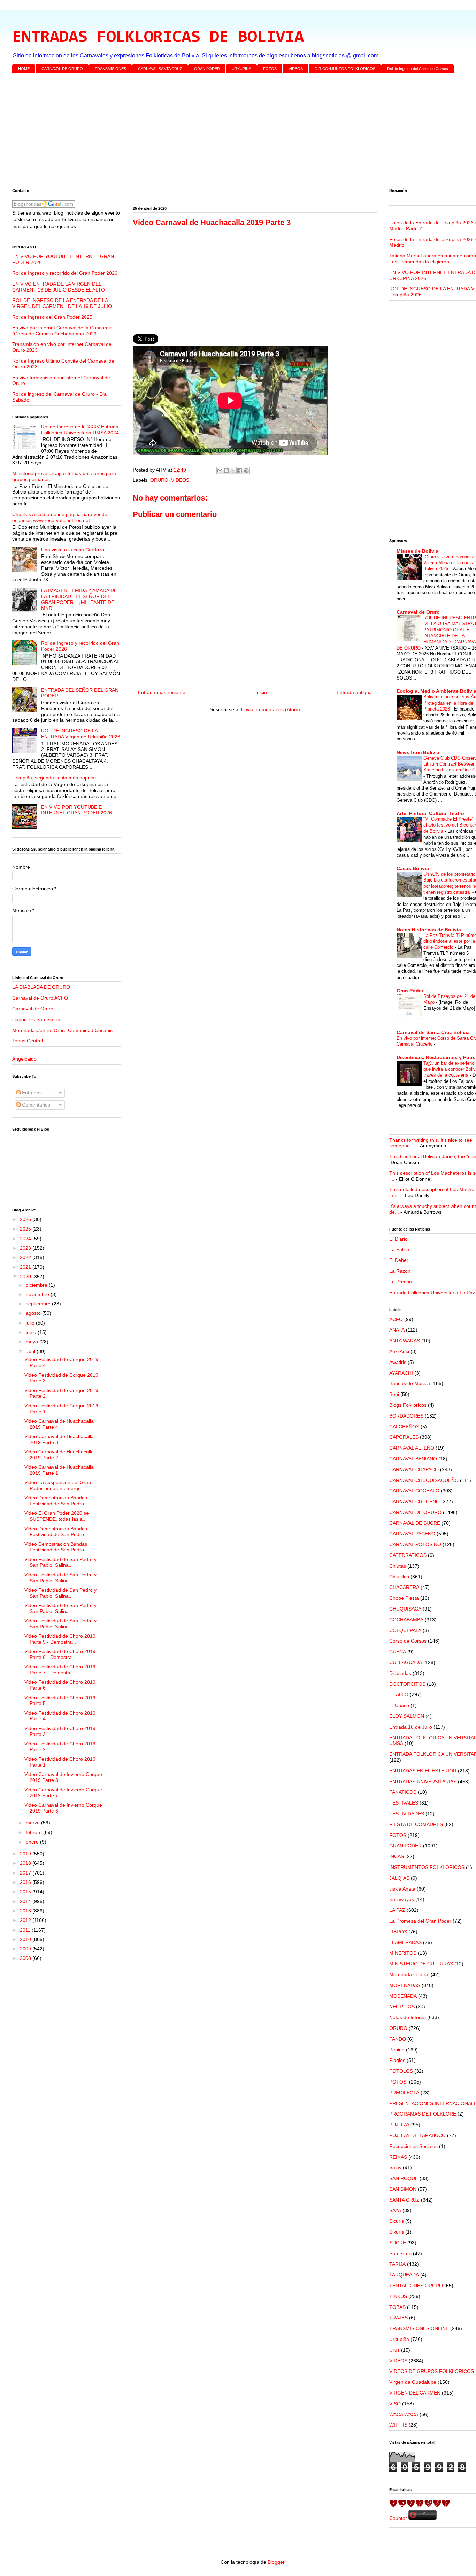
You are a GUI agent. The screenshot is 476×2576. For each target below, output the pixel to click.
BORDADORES (406, 1416)
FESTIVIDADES (407, 1814)
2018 (26, 1863)
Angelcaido (24, 1059)
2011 (26, 1930)
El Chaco (399, 1705)
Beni (394, 1394)
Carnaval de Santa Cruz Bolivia (433, 1032)
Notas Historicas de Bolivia (429, 930)
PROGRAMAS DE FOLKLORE (423, 2114)
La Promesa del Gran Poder (420, 1921)
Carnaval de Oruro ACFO (40, 998)
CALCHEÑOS (404, 1427)
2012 (26, 1920)
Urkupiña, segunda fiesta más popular (54, 778)
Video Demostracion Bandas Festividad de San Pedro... (56, 1501)
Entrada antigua (354, 692)
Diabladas (400, 1673)
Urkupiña (399, 2339)
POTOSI (398, 2082)
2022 (26, 1257)
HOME (24, 69)
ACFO (396, 1319)
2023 (26, 1248)
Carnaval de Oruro (33, 1009)
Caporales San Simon (36, 1019)
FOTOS (270, 69)
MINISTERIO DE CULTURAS (421, 1964)
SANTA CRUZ (404, 2200)
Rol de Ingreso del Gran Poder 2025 (52, 317)
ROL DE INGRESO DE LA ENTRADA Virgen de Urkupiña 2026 (81, 734)
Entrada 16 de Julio (411, 1727)
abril (31, 1351)
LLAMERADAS (405, 1942)
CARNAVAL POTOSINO (415, 1544)
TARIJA (397, 2264)
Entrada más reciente (162, 692)
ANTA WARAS (405, 1341)
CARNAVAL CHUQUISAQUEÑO (424, 1480)
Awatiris (398, 1362)
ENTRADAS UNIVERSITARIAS (423, 1782)
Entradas (31, 1093)
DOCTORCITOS (407, 1684)
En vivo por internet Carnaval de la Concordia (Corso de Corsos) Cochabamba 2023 (62, 331)
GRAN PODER (207, 69)
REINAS (398, 2157)
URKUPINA (241, 69)
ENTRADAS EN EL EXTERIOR (423, 1771)
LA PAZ (397, 1910)
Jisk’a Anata (402, 1889)
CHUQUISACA (405, 1609)
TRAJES (398, 2318)
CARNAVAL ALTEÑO (412, 1448)
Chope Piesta (404, 1598)
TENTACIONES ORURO (416, 2286)
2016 (26, 1882)
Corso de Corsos (408, 1641)
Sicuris (397, 2221)
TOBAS (397, 2307)
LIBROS (398, 1932)
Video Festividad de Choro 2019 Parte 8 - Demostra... (60, 1654)
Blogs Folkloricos (408, 1405)
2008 (26, 1958)
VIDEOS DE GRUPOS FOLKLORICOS (432, 2371)
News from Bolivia (418, 752)
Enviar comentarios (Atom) (271, 709)
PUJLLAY (400, 2125)
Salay (395, 2167)
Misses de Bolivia (417, 551)
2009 (26, 1949)
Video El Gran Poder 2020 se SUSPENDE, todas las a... (57, 1516)
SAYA (395, 2210)
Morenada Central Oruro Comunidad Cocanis (62, 1030)
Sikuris (397, 2232)
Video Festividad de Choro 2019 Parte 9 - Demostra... (60, 1639)
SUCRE (398, 2243)
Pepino (397, 2050)
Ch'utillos (399, 1577)
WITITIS (398, 2425)
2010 (26, 1939)
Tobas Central (28, 1041)
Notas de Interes (408, 2017)
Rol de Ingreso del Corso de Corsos (418, 69)
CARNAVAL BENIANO (413, 1459)
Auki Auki (399, 1351)
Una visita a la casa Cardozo (73, 550)
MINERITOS (403, 1953)
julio (31, 1323)
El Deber (399, 1260)
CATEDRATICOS (408, 1555)
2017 (26, 1873)
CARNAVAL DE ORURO (62, 69)
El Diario (398, 1239)
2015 (26, 1892)
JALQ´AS (399, 1878)
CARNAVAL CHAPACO (414, 1469)
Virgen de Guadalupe (413, 2382)
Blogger (276, 2562)
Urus (394, 2350)
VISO (395, 2404)
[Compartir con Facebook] (240, 471)
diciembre (37, 1285)
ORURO (159, 480)
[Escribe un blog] (227, 471)
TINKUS (398, 2296)
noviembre (38, 1294)
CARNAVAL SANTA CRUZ (160, 69)
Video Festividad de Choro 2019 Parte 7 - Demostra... (60, 1670)
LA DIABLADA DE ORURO (41, 987)
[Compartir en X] (233, 471)
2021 (26, 1267)
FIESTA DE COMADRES (416, 1824)
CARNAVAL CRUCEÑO (414, 1502)
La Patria (399, 1249)
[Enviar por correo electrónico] (220, 471)
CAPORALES (404, 1437)
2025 (26, 1229)
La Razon (400, 1271)
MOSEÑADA (403, 1996)
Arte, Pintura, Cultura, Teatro (430, 813)
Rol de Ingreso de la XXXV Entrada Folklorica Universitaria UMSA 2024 (80, 430)
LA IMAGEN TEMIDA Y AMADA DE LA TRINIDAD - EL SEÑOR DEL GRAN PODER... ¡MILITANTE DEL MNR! (79, 599)
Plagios (397, 2060)
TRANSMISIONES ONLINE (419, 2328)
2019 (26, 1854)
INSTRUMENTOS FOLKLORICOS (427, 1867)
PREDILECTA (404, 2093)
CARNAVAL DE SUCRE (415, 1523)
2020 (26, 1277)
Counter (398, 2518)
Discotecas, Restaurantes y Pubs (436, 1057)
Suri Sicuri (400, 2253)
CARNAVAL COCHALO (414, 1491)
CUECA (398, 1652)
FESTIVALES (404, 1803)
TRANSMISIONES (110, 69)
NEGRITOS (402, 2007)
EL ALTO (399, 1694)
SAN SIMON (403, 2189)
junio (32, 1332)
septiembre (39, 1304)
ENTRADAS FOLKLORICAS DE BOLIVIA (158, 38)
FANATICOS (403, 1792)
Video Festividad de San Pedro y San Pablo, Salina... (60, 1562)
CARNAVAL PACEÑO (412, 1534)
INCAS (397, 1856)
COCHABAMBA (406, 1620)
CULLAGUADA (406, 1662)
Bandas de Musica (410, 1383)
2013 (26, 1911)
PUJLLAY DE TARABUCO (417, 2135)
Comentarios (35, 1105)
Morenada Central (409, 1974)
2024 (26, 1239)
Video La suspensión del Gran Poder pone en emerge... (58, 1485)
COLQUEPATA (405, 1630)
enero (33, 1842)
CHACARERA (404, 1587)
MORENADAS (405, 1985)
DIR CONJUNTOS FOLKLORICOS (345, 69)
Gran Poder (410, 991)
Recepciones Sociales (413, 2146)
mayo (33, 1342)
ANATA (397, 1330)
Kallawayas (402, 1899)
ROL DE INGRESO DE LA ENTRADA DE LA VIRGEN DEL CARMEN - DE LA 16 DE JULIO (62, 303)
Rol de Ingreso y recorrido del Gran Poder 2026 (65, 273)
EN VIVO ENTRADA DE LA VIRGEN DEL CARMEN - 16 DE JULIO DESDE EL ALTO (59, 287)
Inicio (261, 692)
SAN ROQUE (404, 2178)
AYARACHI (401, 1373)
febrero (34, 1832)
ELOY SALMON (407, 1716)
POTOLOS (401, 2071)
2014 (26, 1901)
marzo (33, 1823)
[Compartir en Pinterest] (246, 471)
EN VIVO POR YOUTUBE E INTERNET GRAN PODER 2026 (76, 810)
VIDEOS (296, 69)
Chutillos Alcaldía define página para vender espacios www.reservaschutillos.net (61, 517)
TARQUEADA (404, 2275)
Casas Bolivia (413, 868)
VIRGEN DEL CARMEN (415, 2393)
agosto (34, 1313)
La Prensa (401, 1282)
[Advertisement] (221, 132)
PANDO (398, 2039)
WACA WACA (404, 2414)
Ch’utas (398, 1566)
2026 (26, 1219)
